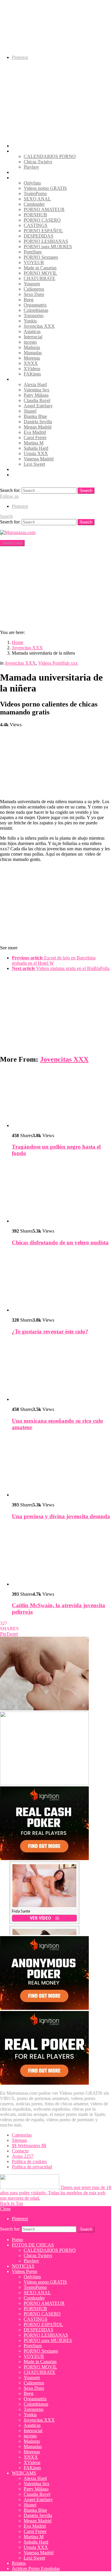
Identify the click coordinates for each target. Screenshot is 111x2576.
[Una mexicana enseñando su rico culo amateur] (61, 1371)
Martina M (34, 443)
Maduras (32, 347)
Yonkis (30, 321)
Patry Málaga (36, 395)
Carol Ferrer (35, 438)
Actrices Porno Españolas (36, 475)
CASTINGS (36, 225)
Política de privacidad (32, 2167)
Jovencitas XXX (39, 326)
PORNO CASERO (42, 220)
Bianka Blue (35, 416)
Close (5, 2209)
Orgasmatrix (35, 305)
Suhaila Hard (36, 448)
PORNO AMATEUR (44, 209)
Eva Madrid (35, 432)
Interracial (33, 337)
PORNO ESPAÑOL (43, 231)
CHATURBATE (40, 278)
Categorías (22, 2135)
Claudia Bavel (37, 400)
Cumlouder (34, 204)
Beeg (29, 300)
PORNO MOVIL (40, 273)
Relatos (19, 469)
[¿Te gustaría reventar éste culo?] (61, 1282)
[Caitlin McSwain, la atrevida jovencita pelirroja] (61, 1556)
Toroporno (34, 316)
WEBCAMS (24, 379)
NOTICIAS (23, 172)
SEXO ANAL (37, 199)
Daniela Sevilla (38, 422)
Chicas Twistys (38, 162)
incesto (30, 342)
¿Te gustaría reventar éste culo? (50, 1331)
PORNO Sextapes (41, 257)
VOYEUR (34, 262)
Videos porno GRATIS (45, 188)
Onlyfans (32, 183)
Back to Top (12, 2203)
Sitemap (19, 2140)
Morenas (32, 358)
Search (86, 491)
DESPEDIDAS (38, 236)
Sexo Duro (34, 294)
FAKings (32, 374)
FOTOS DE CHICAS (33, 151)
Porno (17, 146)
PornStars (33, 252)
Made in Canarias (40, 268)
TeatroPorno (35, 193)
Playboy (31, 167)
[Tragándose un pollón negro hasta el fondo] (61, 1099)
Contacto (20, 2151)
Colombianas (36, 310)
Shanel (30, 411)
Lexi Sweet (34, 464)
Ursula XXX (36, 453)
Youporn (32, 284)
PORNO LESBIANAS (46, 241)
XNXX (31, 363)
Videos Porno (25, 178)
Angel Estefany (38, 406)
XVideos (32, 369)
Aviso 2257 (23, 2156)
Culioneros (34, 289)
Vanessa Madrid (39, 459)
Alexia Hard (35, 384)
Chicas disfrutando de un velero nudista (60, 1242)
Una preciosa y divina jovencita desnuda (61, 1516)
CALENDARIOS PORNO (50, 156)
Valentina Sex (37, 390)
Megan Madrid (38, 427)
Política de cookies (29, 2161)
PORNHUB (35, 215)
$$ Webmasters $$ (29, 2146)
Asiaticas (32, 331)
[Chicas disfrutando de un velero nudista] (61, 1193)
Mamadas (33, 353)
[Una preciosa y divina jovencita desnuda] (61, 1467)
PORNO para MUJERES (48, 247)
